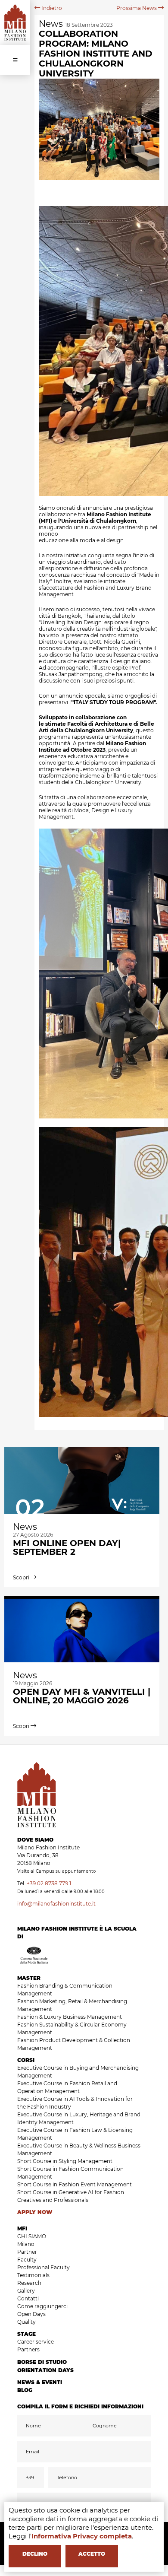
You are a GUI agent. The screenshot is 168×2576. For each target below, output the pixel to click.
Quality (26, 2322)
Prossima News (137, 8)
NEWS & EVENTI (40, 2382)
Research (29, 2283)
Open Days (31, 2314)
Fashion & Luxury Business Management (70, 2017)
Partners (28, 2349)
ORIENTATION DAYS (45, 2370)
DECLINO (35, 2554)
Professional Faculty (44, 2267)
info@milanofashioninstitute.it (56, 1904)
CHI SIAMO (32, 2236)
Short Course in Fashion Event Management (75, 2184)
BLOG (25, 2390)
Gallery (26, 2291)
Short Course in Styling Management (65, 2161)
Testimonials (33, 2275)
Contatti (28, 2298)
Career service (36, 2342)
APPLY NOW (35, 2212)
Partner (27, 2252)
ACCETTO (92, 2554)
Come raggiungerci (42, 2306)
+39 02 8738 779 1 (49, 1883)
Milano (26, 2244)
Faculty (27, 2260)
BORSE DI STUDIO (42, 2362)
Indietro (51, 8)
